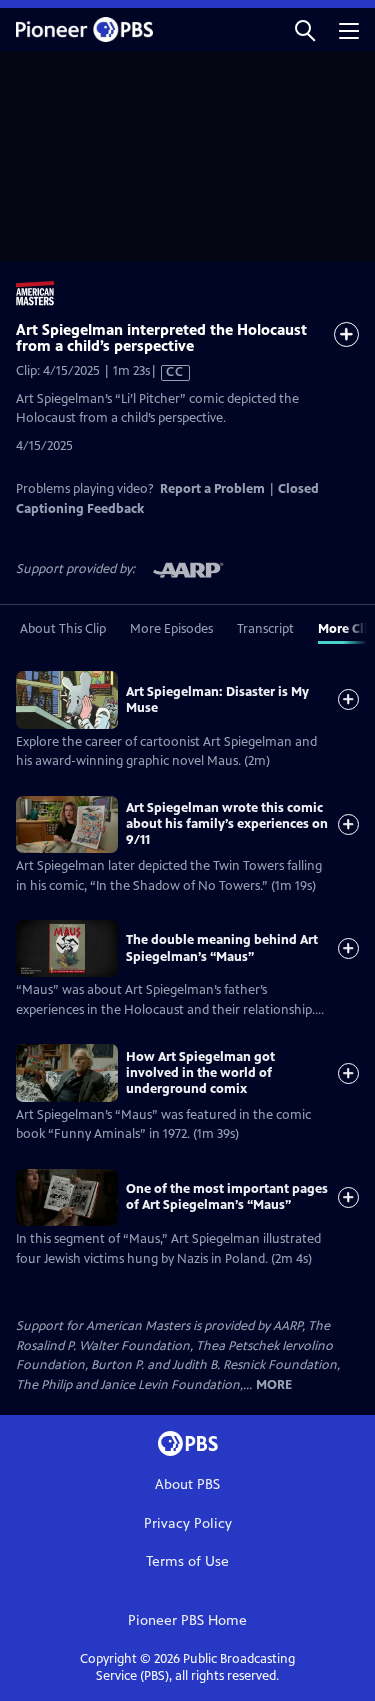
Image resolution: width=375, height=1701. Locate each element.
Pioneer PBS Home (187, 1620)
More (274, 1385)
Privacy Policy (188, 1523)
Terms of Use (187, 1561)
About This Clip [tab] (63, 629)
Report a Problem (212, 489)
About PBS (187, 1484)
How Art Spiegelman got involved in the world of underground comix (200, 1073)
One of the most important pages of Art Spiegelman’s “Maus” (227, 1197)
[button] (305, 29)
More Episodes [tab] (171, 629)
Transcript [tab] (265, 629)
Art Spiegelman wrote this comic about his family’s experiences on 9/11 (227, 824)
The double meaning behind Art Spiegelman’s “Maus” (222, 948)
